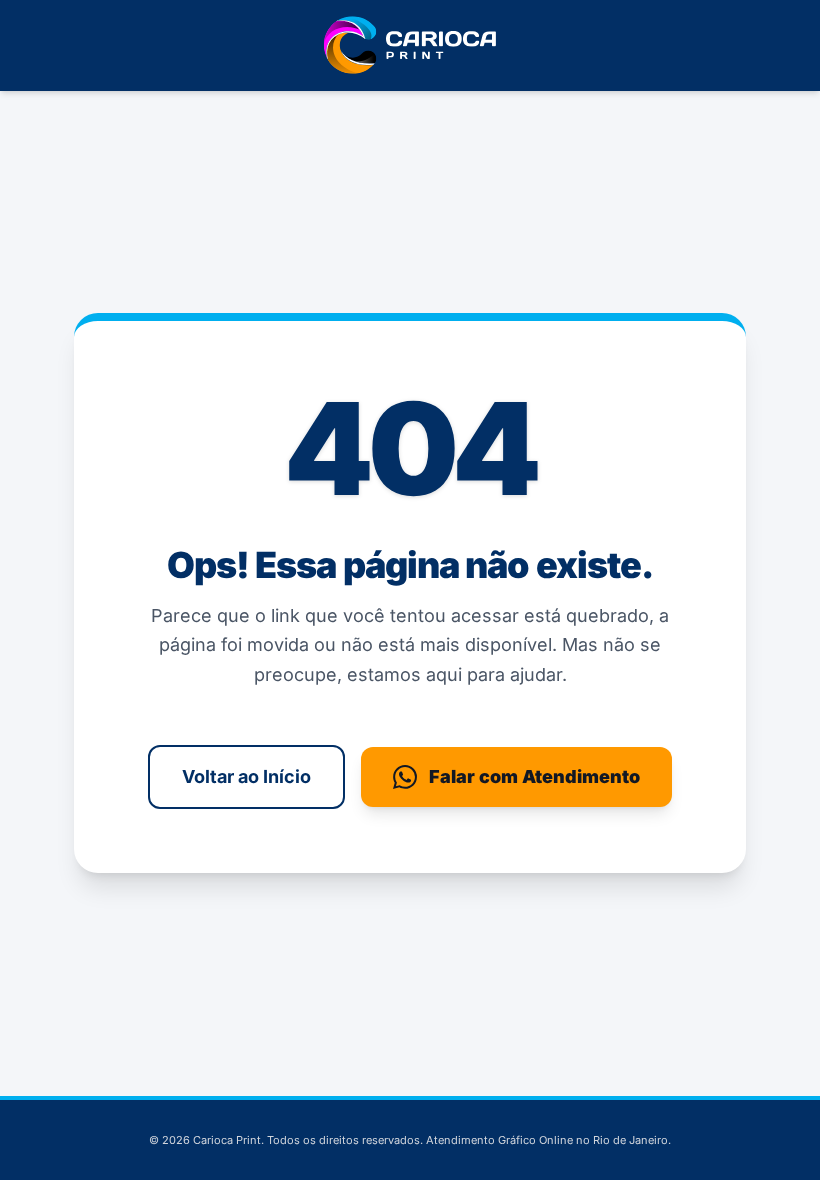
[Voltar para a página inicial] (410, 45)
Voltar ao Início (246, 776)
